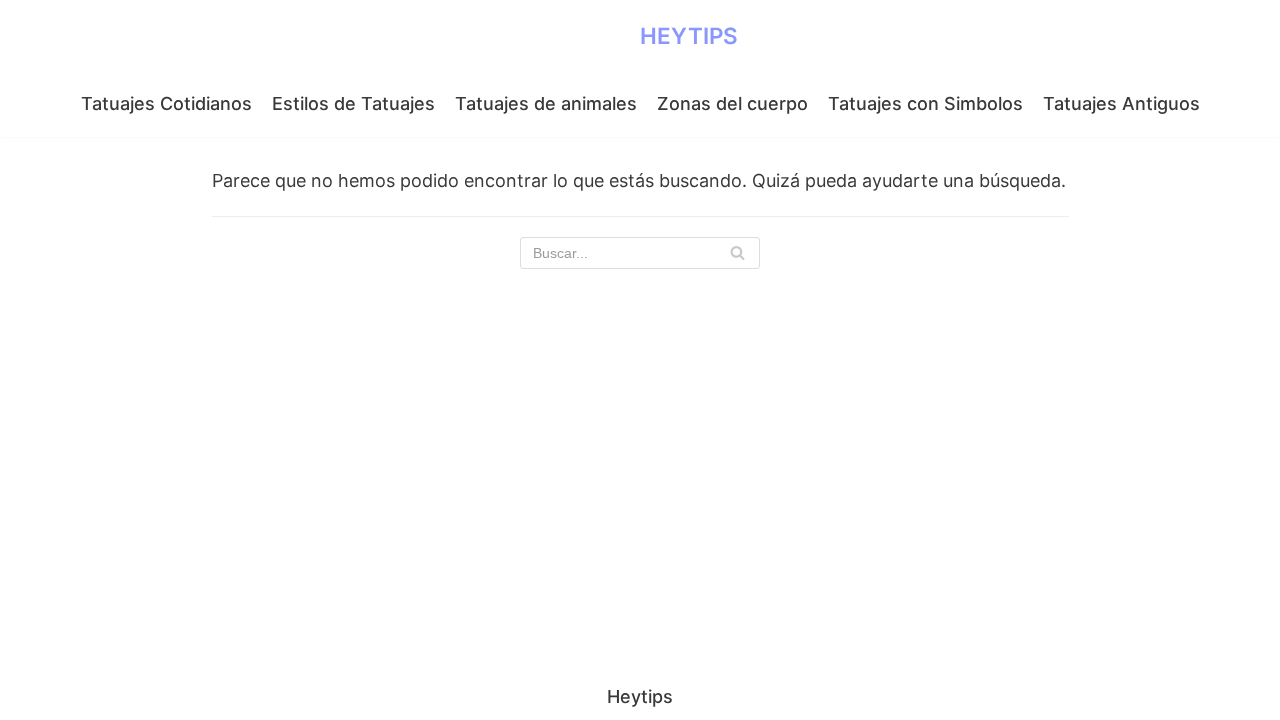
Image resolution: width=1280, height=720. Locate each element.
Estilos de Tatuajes (353, 103)
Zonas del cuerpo (732, 103)
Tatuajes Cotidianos (166, 103)
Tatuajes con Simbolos (925, 103)
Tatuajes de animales (546, 103)
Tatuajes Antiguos (1121, 103)
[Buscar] (737, 253)
